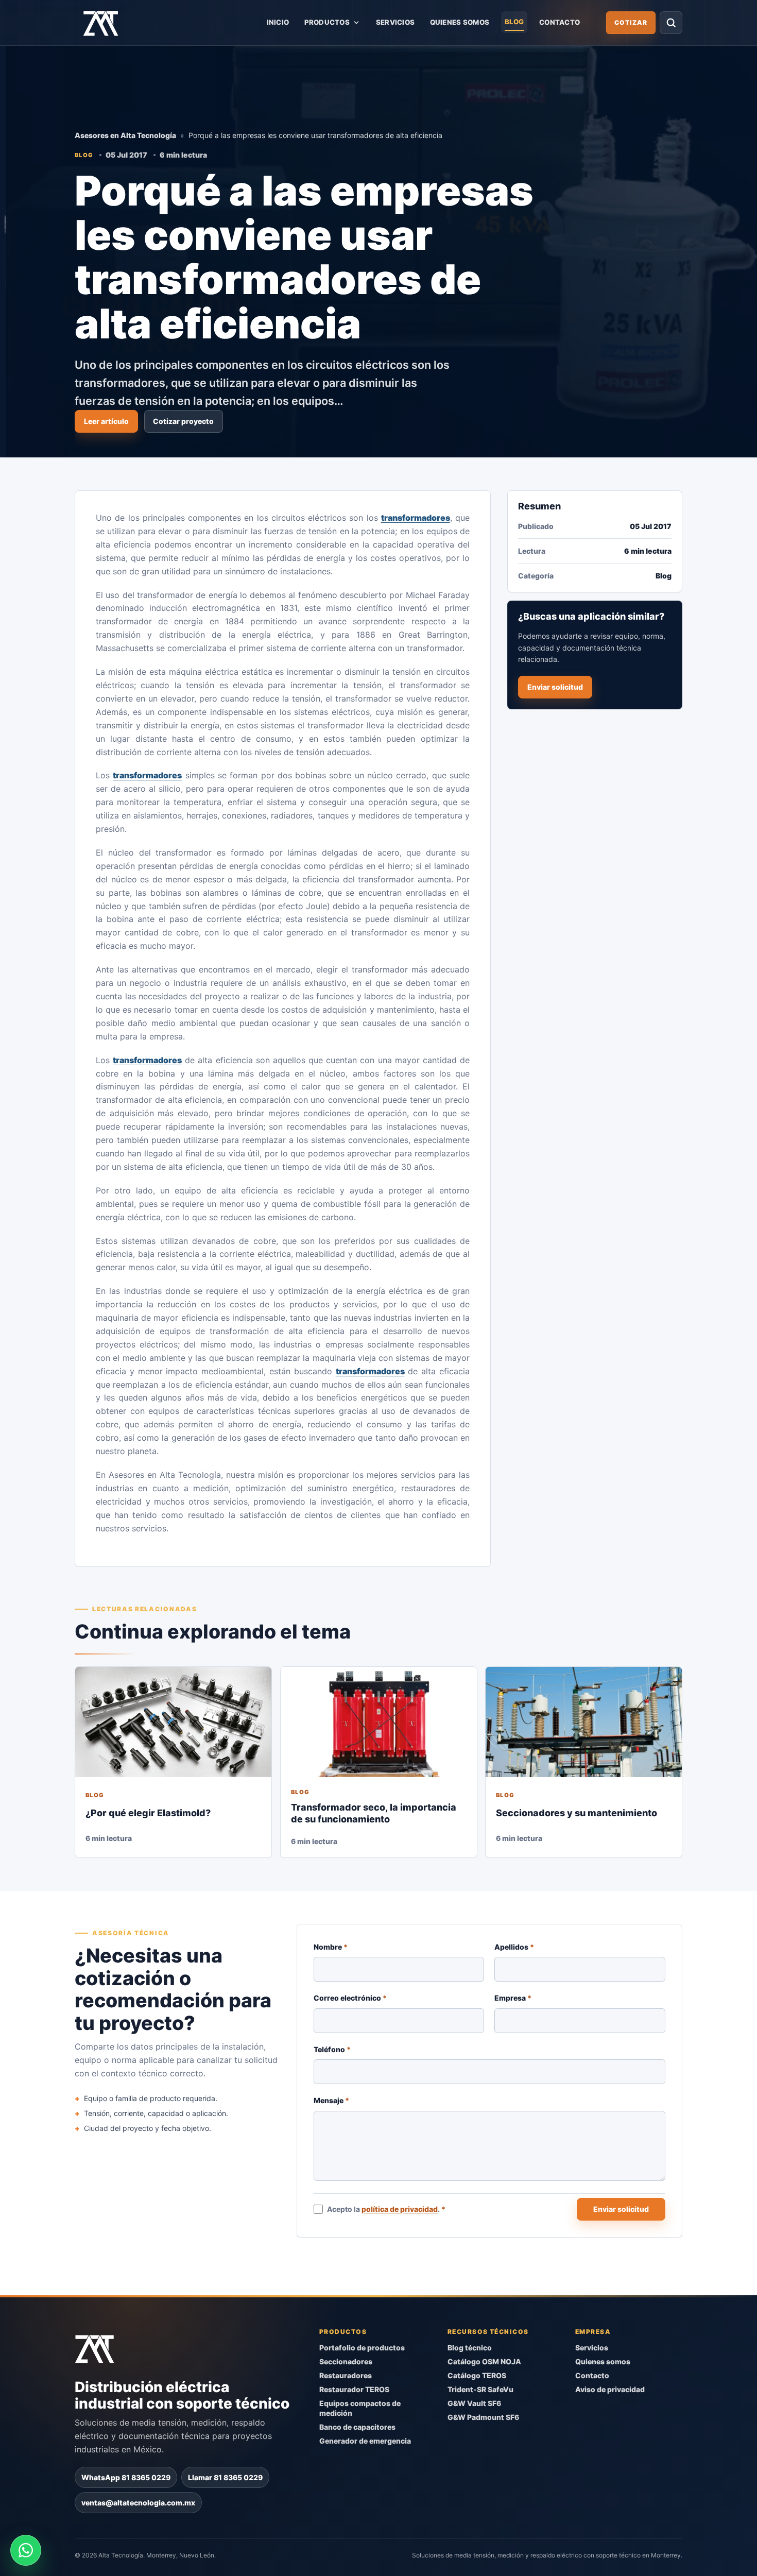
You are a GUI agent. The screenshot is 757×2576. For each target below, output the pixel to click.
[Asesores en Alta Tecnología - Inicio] (101, 23)
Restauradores (346, 2375)
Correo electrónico (350, 1998)
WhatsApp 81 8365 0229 (126, 2477)
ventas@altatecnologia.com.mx (138, 2502)
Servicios (395, 22)
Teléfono (332, 2049)
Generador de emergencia (365, 2440)
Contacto (560, 22)
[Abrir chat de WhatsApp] (26, 2550)
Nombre (331, 1947)
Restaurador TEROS (354, 2389)
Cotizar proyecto (183, 421)
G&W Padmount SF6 (483, 2417)
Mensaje (331, 2100)
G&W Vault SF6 (474, 2403)
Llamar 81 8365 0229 (225, 2477)
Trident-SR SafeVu (480, 2389)
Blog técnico (470, 2348)
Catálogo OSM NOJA (484, 2361)
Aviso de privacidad (610, 2389)
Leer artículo (106, 421)
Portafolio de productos (362, 2348)
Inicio (278, 22)
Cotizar (631, 22)
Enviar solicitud (555, 687)
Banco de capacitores (357, 2426)
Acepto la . (387, 2209)
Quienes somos (460, 22)
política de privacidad (400, 2209)
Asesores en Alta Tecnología (125, 135)
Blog (514, 22)
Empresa (513, 1998)
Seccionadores (346, 2361)
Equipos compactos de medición (360, 2408)
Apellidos (515, 1947)
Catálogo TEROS (477, 2375)
